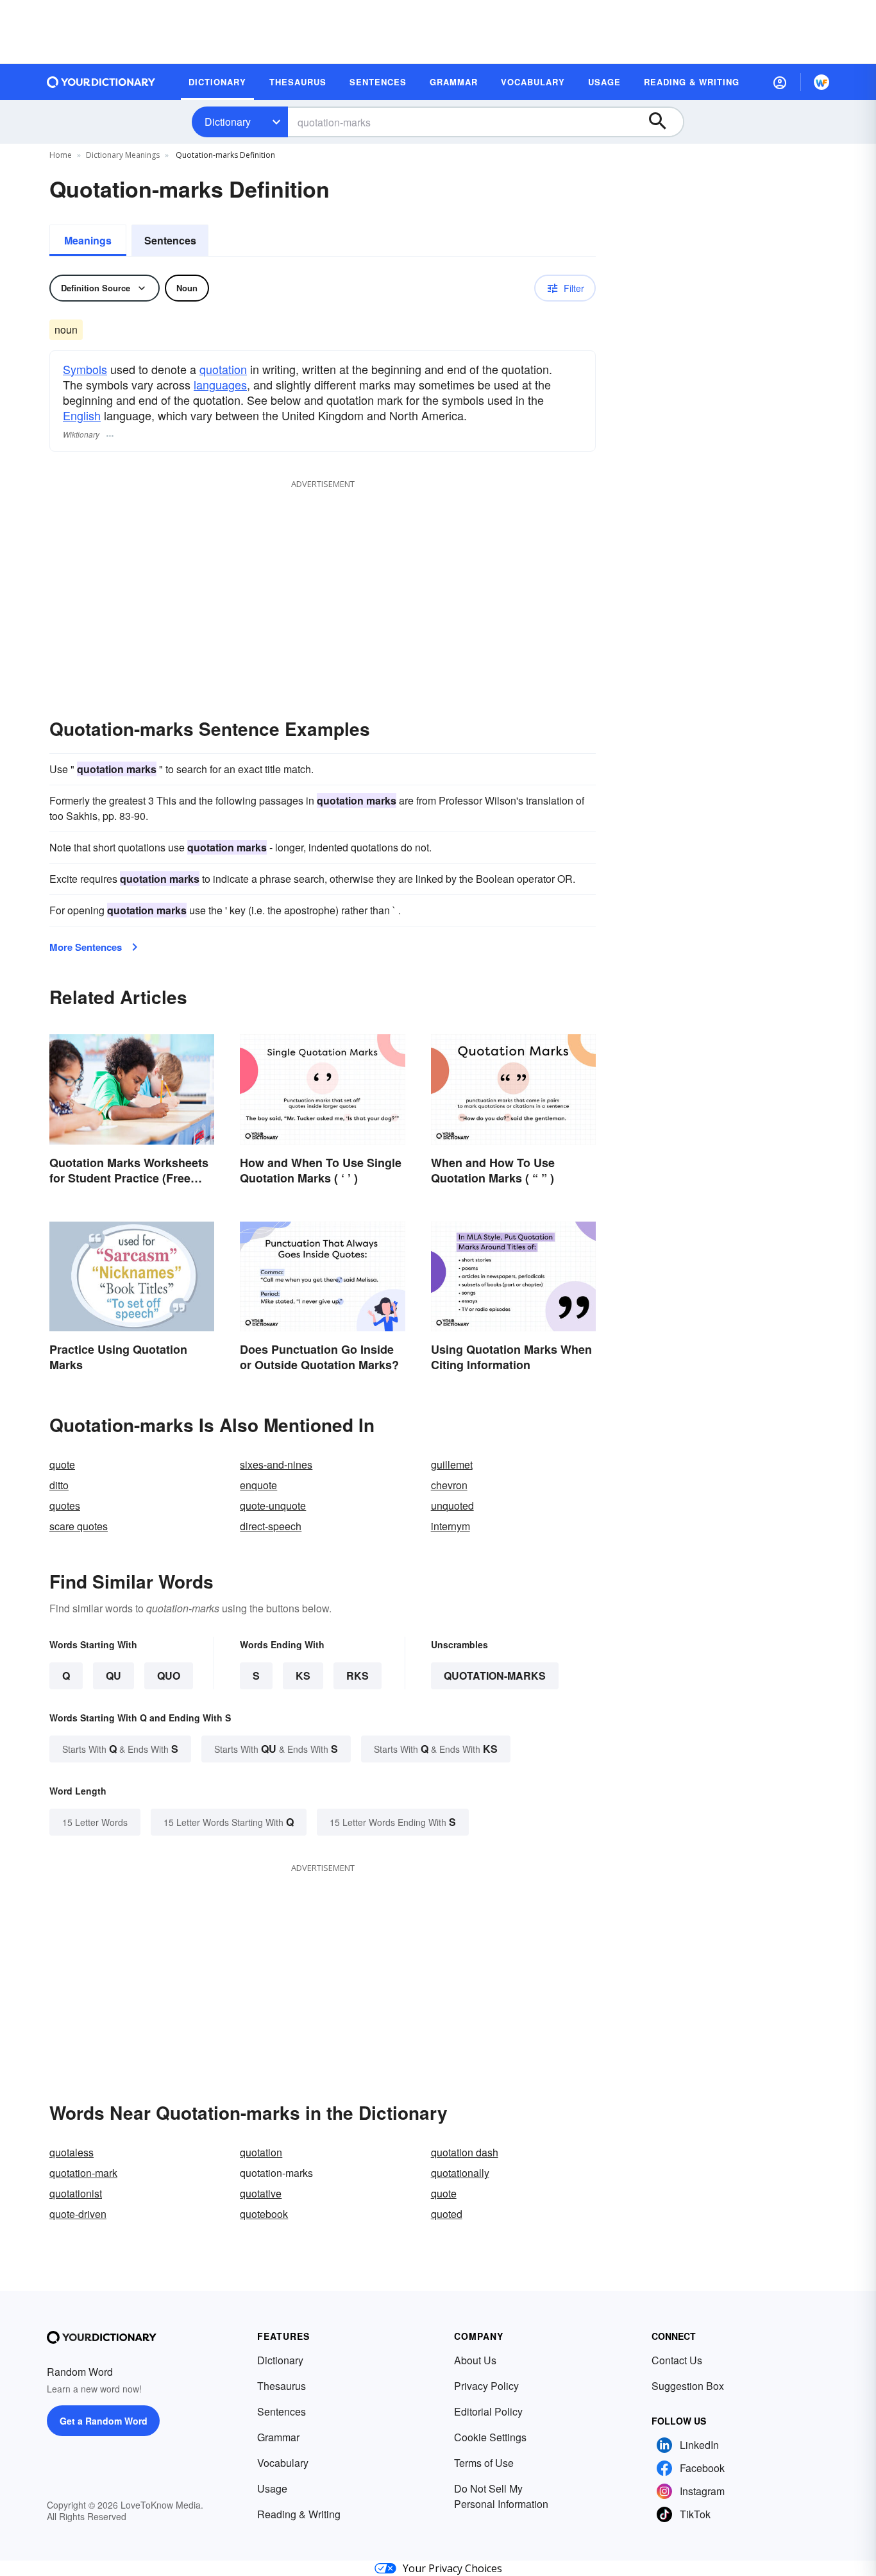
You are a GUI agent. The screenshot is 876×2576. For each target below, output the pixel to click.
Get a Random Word (104, 2421)
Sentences (170, 240)
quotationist (76, 2193)
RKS (358, 1676)
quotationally (460, 2173)
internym (451, 1526)
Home (61, 155)
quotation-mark (83, 2173)
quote (62, 1464)
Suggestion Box (688, 2386)
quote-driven (78, 2214)
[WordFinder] (821, 82)
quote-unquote (273, 1506)
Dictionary (228, 122)
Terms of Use (484, 2463)
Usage (272, 2488)
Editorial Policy (488, 2411)
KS (303, 1676)
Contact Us (677, 2360)
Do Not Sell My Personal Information (501, 2496)
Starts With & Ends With (120, 1749)
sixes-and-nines (276, 1464)
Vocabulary (283, 2463)
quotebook (264, 2214)
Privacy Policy (486, 2386)
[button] (780, 82)
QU (114, 1676)
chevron (449, 1485)
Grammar (278, 2437)
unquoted (452, 1506)
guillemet (452, 1464)
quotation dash (465, 2152)
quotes (65, 1506)
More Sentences (86, 947)
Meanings (88, 240)
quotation (223, 369)
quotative (261, 2193)
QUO (169, 1676)
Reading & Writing (299, 2514)
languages (220, 384)
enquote (258, 1485)
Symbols (85, 369)
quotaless (72, 2152)
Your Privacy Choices (452, 2568)
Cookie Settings (490, 2437)
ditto (59, 1485)
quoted (447, 2214)
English (82, 415)
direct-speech (271, 1526)
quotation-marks (495, 1676)
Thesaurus (282, 2386)
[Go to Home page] (101, 82)
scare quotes (79, 1526)
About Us (475, 2360)
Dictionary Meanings (123, 155)
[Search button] (664, 122)
